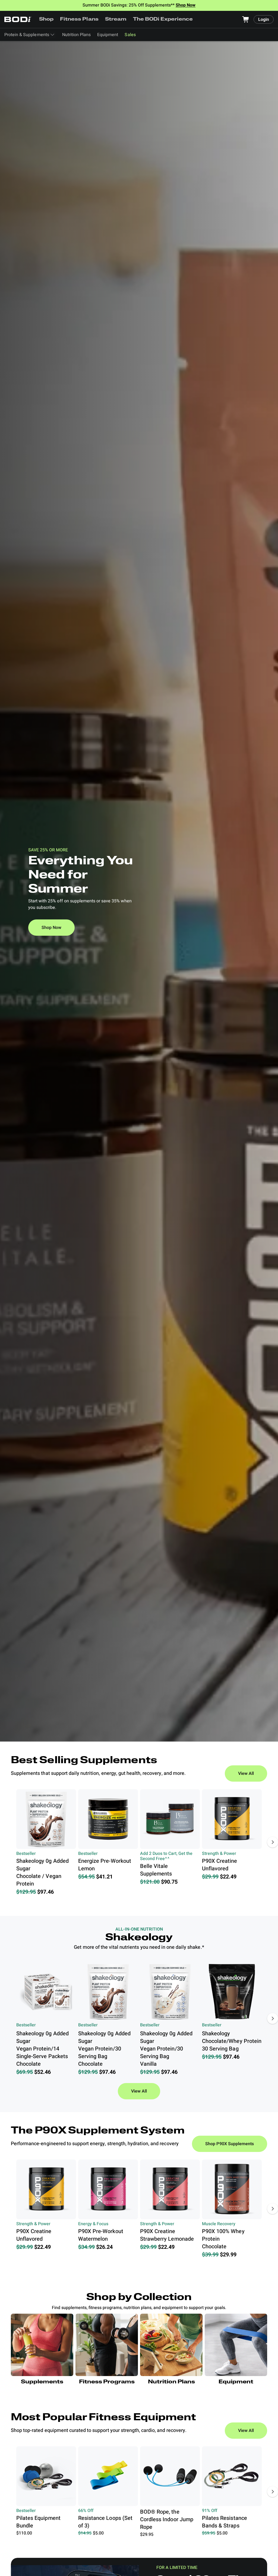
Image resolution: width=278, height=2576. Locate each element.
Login (264, 20)
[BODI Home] (18, 19)
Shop (46, 20)
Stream (116, 20)
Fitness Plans (79, 20)
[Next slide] (273, 1842)
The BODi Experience (163, 20)
